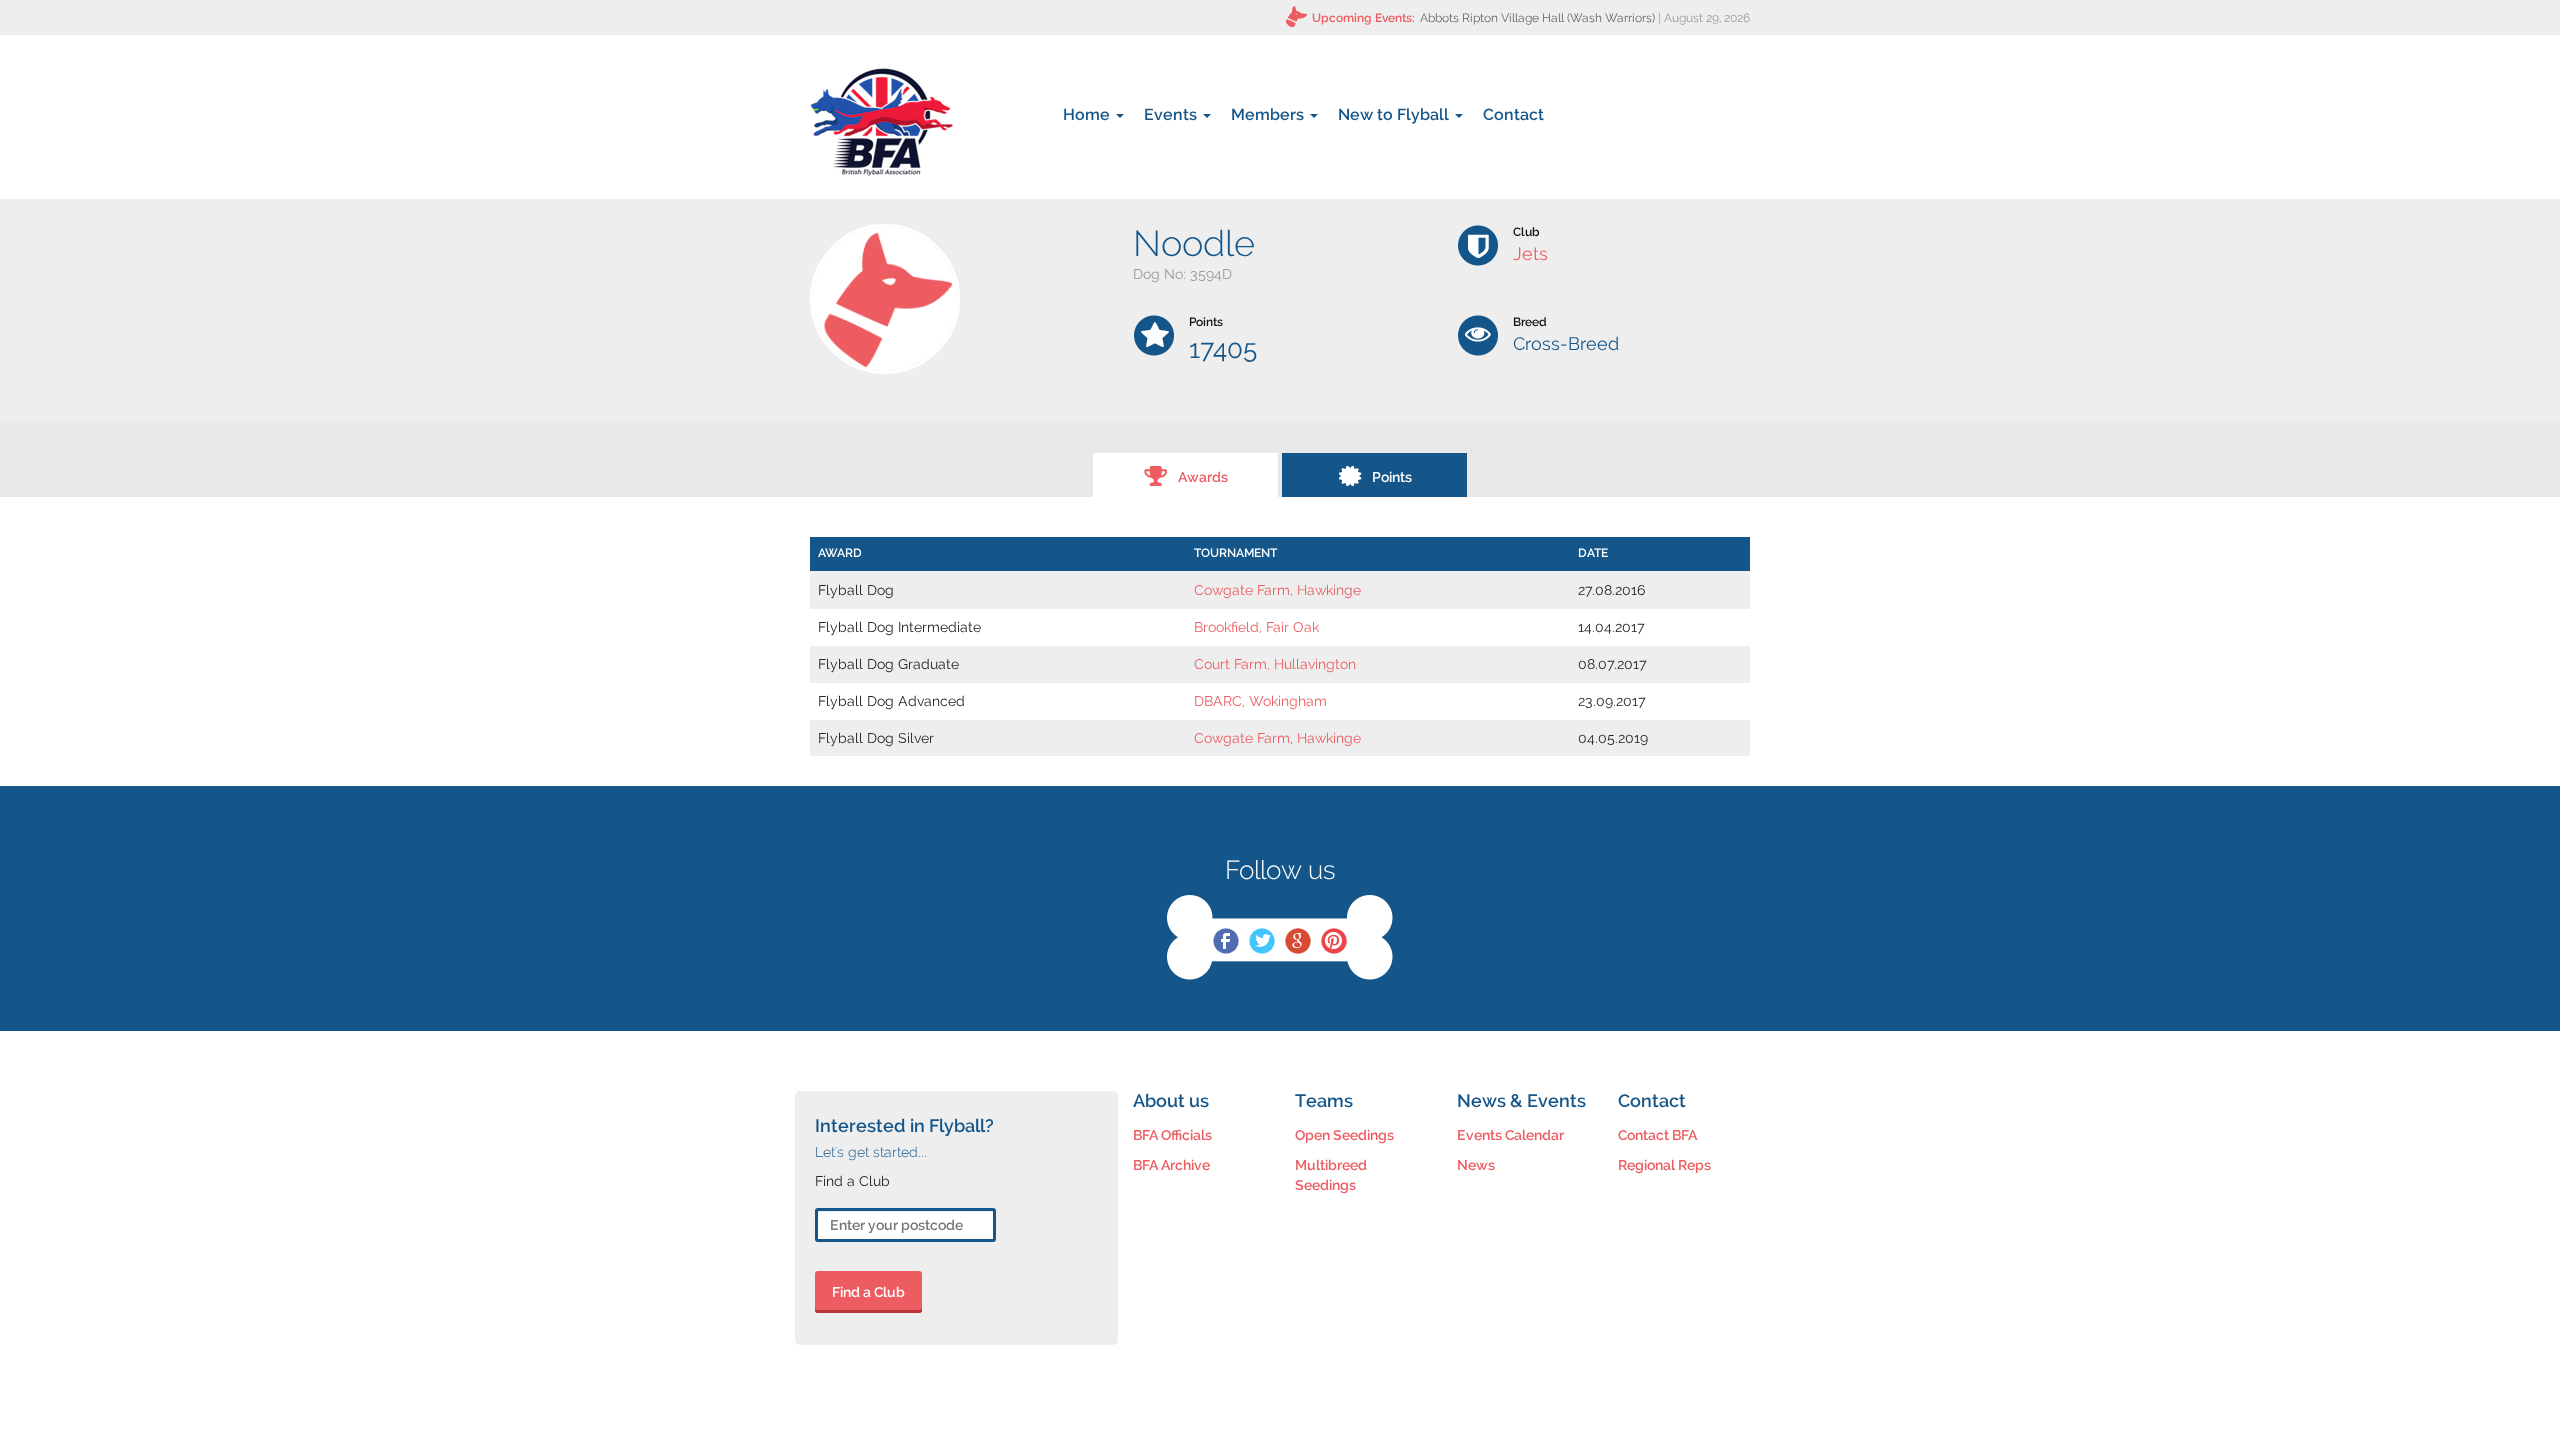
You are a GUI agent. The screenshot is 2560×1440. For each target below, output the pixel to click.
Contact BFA (1657, 1135)
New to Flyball (1395, 114)
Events (1172, 114)
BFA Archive (1171, 1165)
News (1476, 1165)
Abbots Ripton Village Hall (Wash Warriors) (1537, 18)
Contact (1513, 114)
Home (1088, 114)
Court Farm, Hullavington (1275, 664)
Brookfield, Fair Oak (1256, 627)
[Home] (881, 122)
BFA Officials (1172, 1135)
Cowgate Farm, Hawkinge (1277, 590)
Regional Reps (1664, 1165)
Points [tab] (1392, 477)
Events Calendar (1510, 1135)
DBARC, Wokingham (1260, 701)
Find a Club (868, 1292)
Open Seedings (1344, 1135)
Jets (1530, 253)
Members (1269, 114)
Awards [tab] (1203, 477)
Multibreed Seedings (1331, 1175)
